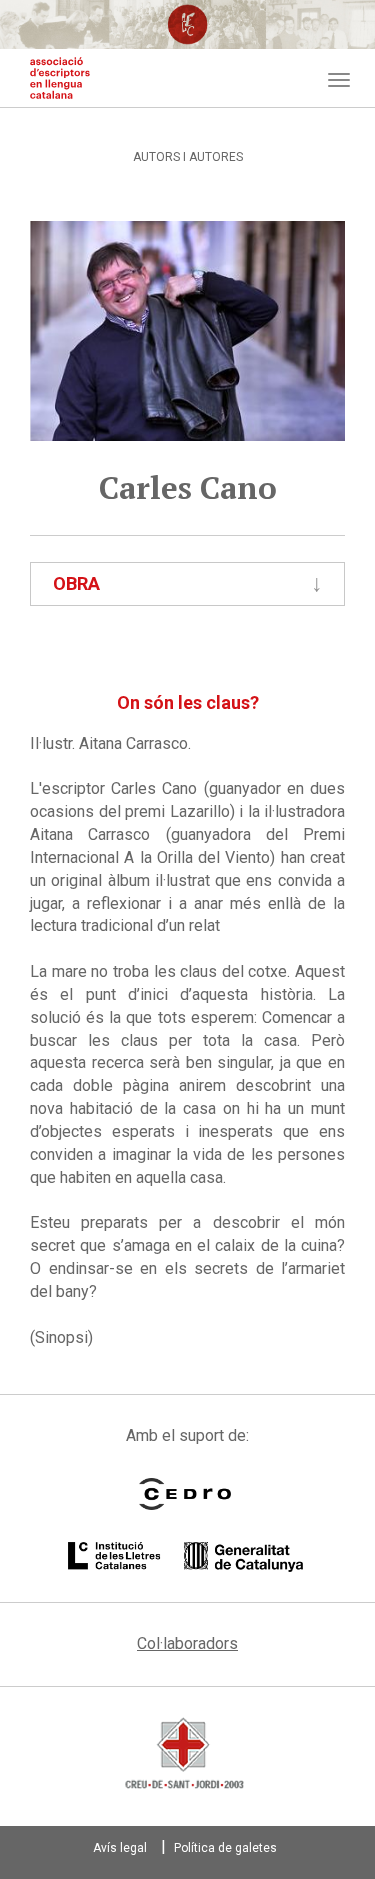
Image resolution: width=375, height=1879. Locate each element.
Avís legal (120, 1848)
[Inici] (60, 78)
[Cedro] (185, 1494)
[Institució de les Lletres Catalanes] (185, 1557)
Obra (76, 583)
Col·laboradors (187, 1643)
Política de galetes (225, 1848)
